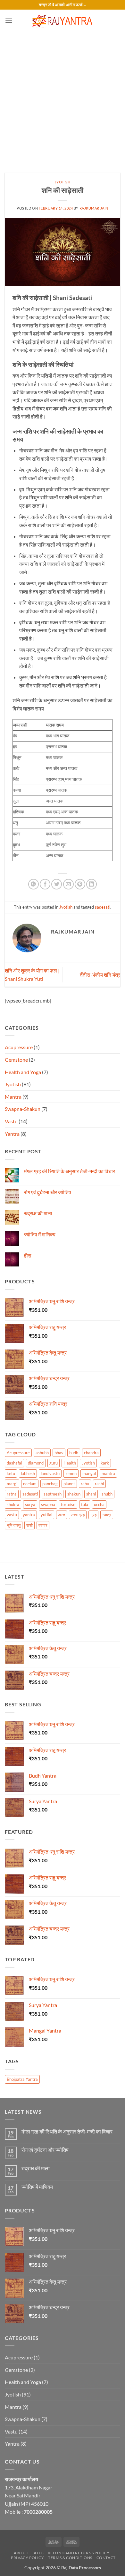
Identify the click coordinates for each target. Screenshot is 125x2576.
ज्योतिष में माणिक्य (40, 1234)
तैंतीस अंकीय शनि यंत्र (100, 975)
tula (85, 1504)
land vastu (50, 1473)
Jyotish (63, 182)
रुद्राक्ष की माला (38, 1213)
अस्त (62, 1515)
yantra (29, 1515)
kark (105, 1463)
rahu (85, 1484)
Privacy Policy (28, 2558)
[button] (9, 21)
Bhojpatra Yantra (22, 2079)
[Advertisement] (63, 97)
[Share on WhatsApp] (33, 884)
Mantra (13, 1097)
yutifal (46, 1515)
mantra (108, 1473)
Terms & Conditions (70, 2558)
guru (54, 1463)
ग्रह (93, 1515)
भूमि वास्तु (14, 1525)
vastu (12, 1515)
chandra (91, 1453)
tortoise (68, 1504)
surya (30, 1504)
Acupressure (19, 1047)
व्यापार (43, 1525)
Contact (106, 2558)
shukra (13, 1504)
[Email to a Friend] (68, 884)
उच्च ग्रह (78, 1515)
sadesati (103, 907)
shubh (107, 1494)
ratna (12, 1494)
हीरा (28, 1255)
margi (12, 1484)
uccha (99, 1504)
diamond (36, 1463)
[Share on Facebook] (45, 884)
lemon (71, 1473)
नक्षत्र (107, 1515)
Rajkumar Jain (94, 208)
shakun (74, 1494)
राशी (29, 1525)
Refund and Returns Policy (79, 2553)
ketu (11, 1473)
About (21, 2553)
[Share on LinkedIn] (92, 884)
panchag (50, 1484)
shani (91, 1494)
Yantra (12, 1134)
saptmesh (53, 1494)
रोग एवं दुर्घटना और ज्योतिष (48, 1192)
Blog (38, 2553)
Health (70, 1463)
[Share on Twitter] (57, 884)
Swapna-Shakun (23, 1109)
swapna (48, 1504)
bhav (59, 1453)
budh (74, 1453)
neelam (30, 1484)
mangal (89, 1473)
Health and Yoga (23, 1072)
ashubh (42, 1453)
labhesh (28, 1473)
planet (69, 1484)
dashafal (14, 1463)
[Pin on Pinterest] (80, 884)
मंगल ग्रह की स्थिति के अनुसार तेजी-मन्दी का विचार (70, 1171)
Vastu (11, 1121)
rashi (99, 1484)
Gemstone (16, 1060)
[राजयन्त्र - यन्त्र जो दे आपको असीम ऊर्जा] (63, 21)
